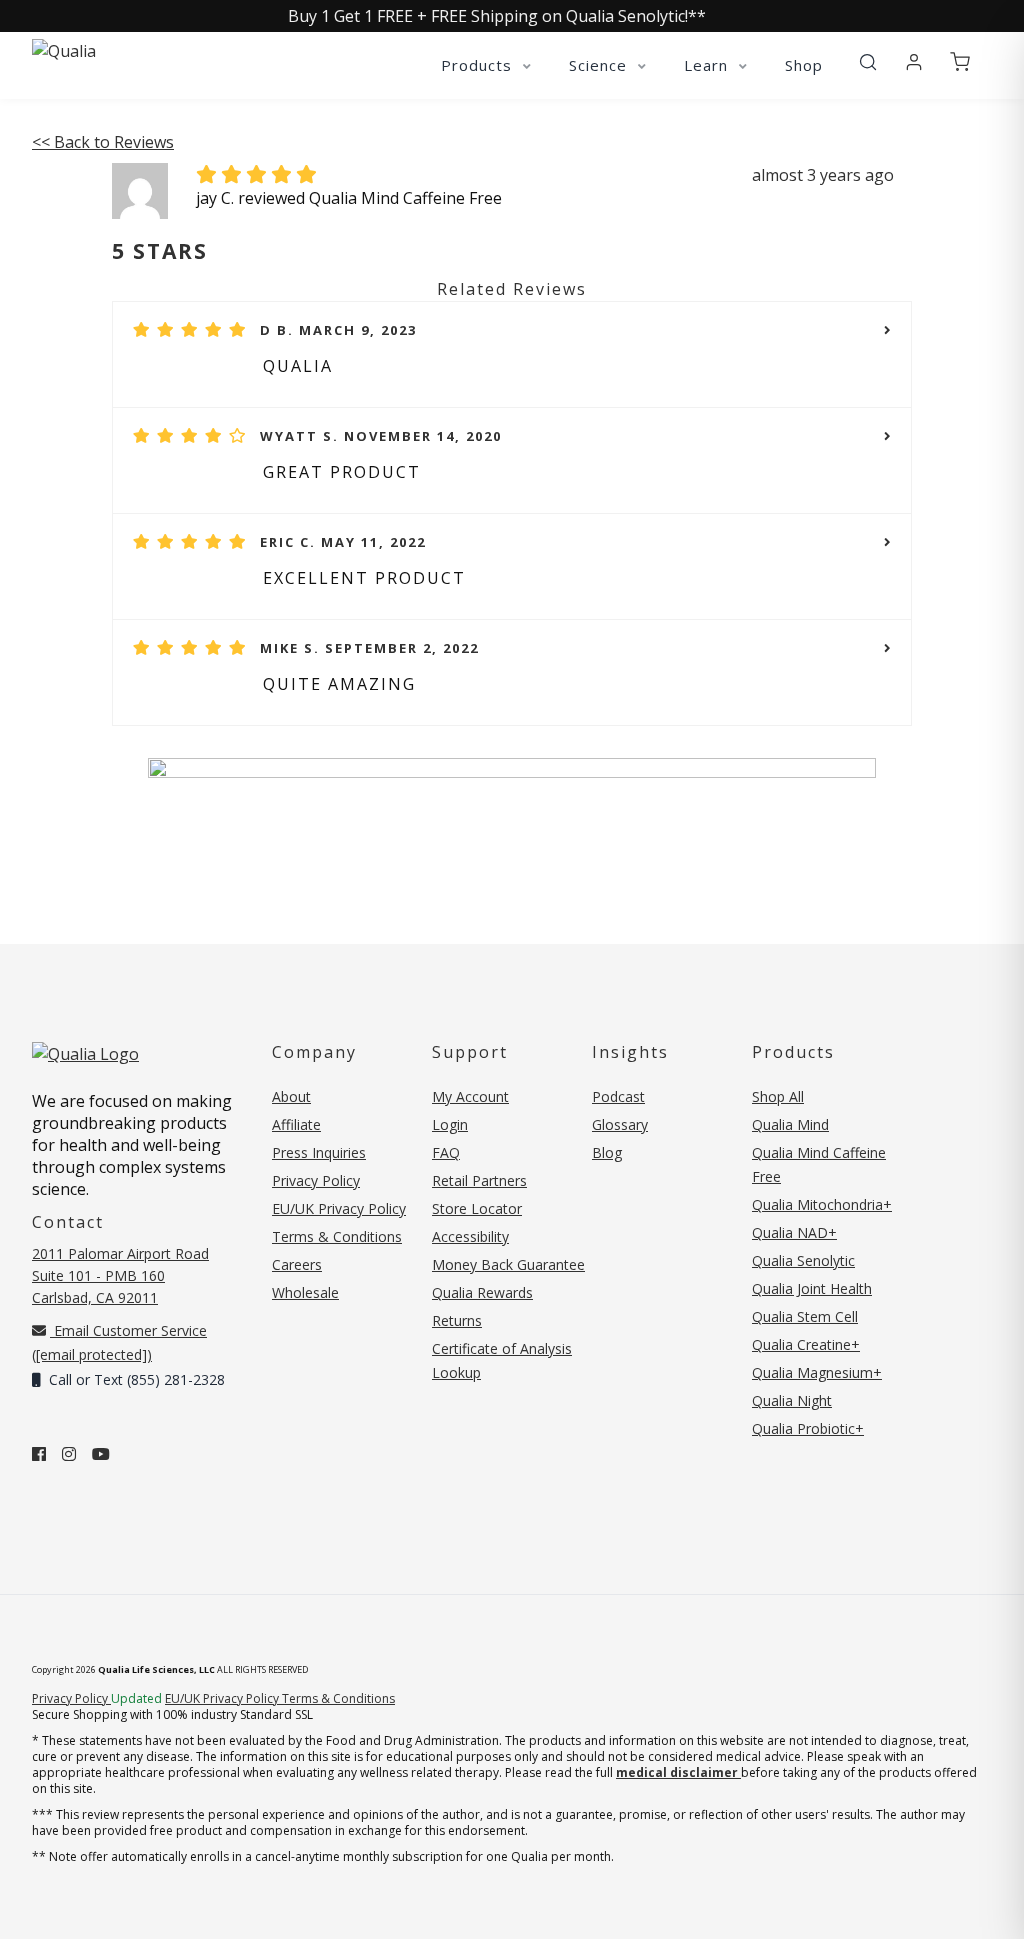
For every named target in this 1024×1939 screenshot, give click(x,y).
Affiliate (296, 1124)
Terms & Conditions (337, 1236)
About (291, 1096)
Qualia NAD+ (794, 1232)
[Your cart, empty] (960, 63)
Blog (607, 1152)
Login (450, 1124)
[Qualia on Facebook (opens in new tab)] (39, 1454)
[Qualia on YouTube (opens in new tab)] (101, 1454)
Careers (297, 1264)
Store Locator (477, 1208)
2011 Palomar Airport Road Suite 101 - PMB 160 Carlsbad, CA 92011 (120, 1275)
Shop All (778, 1096)
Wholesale (305, 1292)
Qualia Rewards (482, 1292)
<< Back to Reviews (103, 142)
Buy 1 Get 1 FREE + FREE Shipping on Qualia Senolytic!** (497, 16)
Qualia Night (792, 1400)
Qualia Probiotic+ (808, 1428)
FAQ (446, 1152)
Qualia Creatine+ (806, 1344)
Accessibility (470, 1236)
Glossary (620, 1124)
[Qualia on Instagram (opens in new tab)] (69, 1454)
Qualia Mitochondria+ (822, 1204)
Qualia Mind (790, 1124)
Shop (804, 65)
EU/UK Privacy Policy (339, 1208)
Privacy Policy (316, 1180)
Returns (457, 1320)
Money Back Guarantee (508, 1264)
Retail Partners (479, 1180)
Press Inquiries (319, 1152)
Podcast (618, 1096)
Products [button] (479, 65)
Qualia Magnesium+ (817, 1372)
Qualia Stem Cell (805, 1316)
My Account (470, 1096)
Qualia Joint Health (812, 1288)
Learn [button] (708, 65)
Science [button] (600, 65)
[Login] (914, 63)
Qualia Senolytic (803, 1260)
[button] (868, 63)
